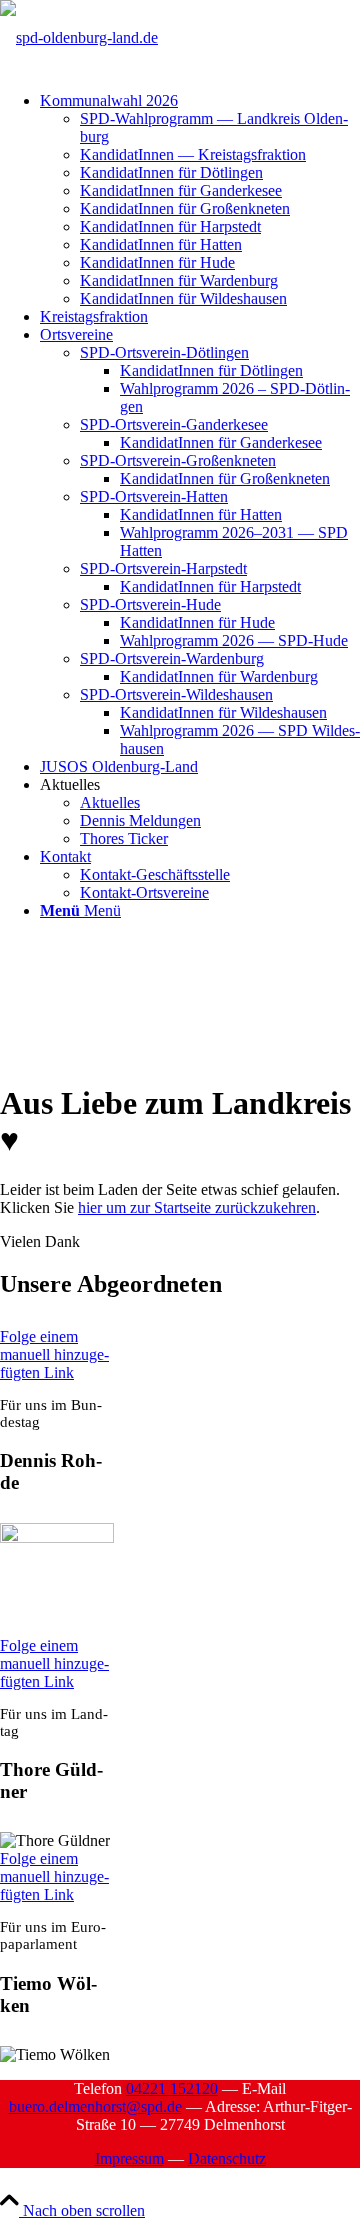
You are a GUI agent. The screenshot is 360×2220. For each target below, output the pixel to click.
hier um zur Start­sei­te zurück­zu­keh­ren (197, 1207)
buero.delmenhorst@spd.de (95, 2106)
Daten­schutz (227, 2158)
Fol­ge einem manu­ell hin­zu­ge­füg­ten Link (54, 1354)
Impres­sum (129, 2158)
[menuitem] (200, 200)
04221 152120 (172, 2088)
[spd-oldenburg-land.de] (79, 37)
